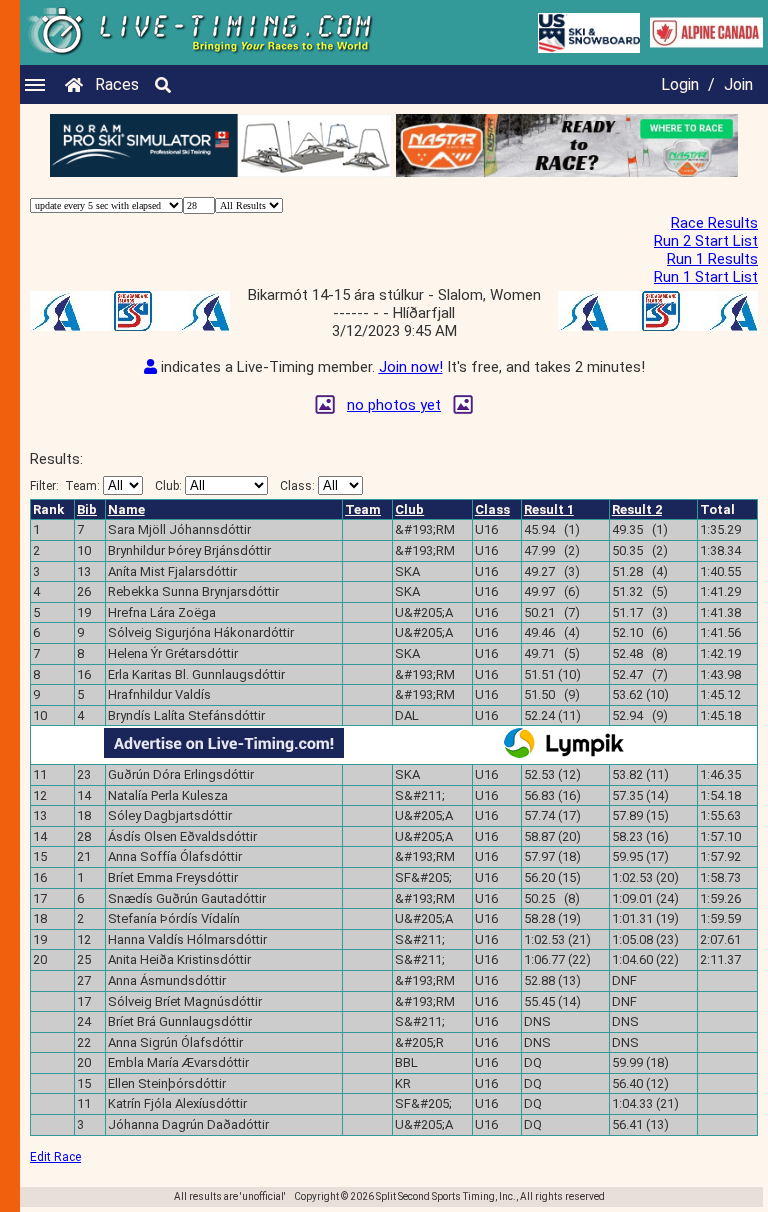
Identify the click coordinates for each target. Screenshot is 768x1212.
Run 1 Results (712, 259)
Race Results (714, 223)
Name (126, 509)
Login (680, 84)
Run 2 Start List (706, 241)
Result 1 (549, 509)
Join (738, 84)
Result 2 (637, 509)
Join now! (411, 367)
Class (492, 509)
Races (117, 84)
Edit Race (55, 1157)
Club (409, 509)
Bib (87, 509)
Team (363, 509)
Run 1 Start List (706, 277)
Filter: (65, 486)
